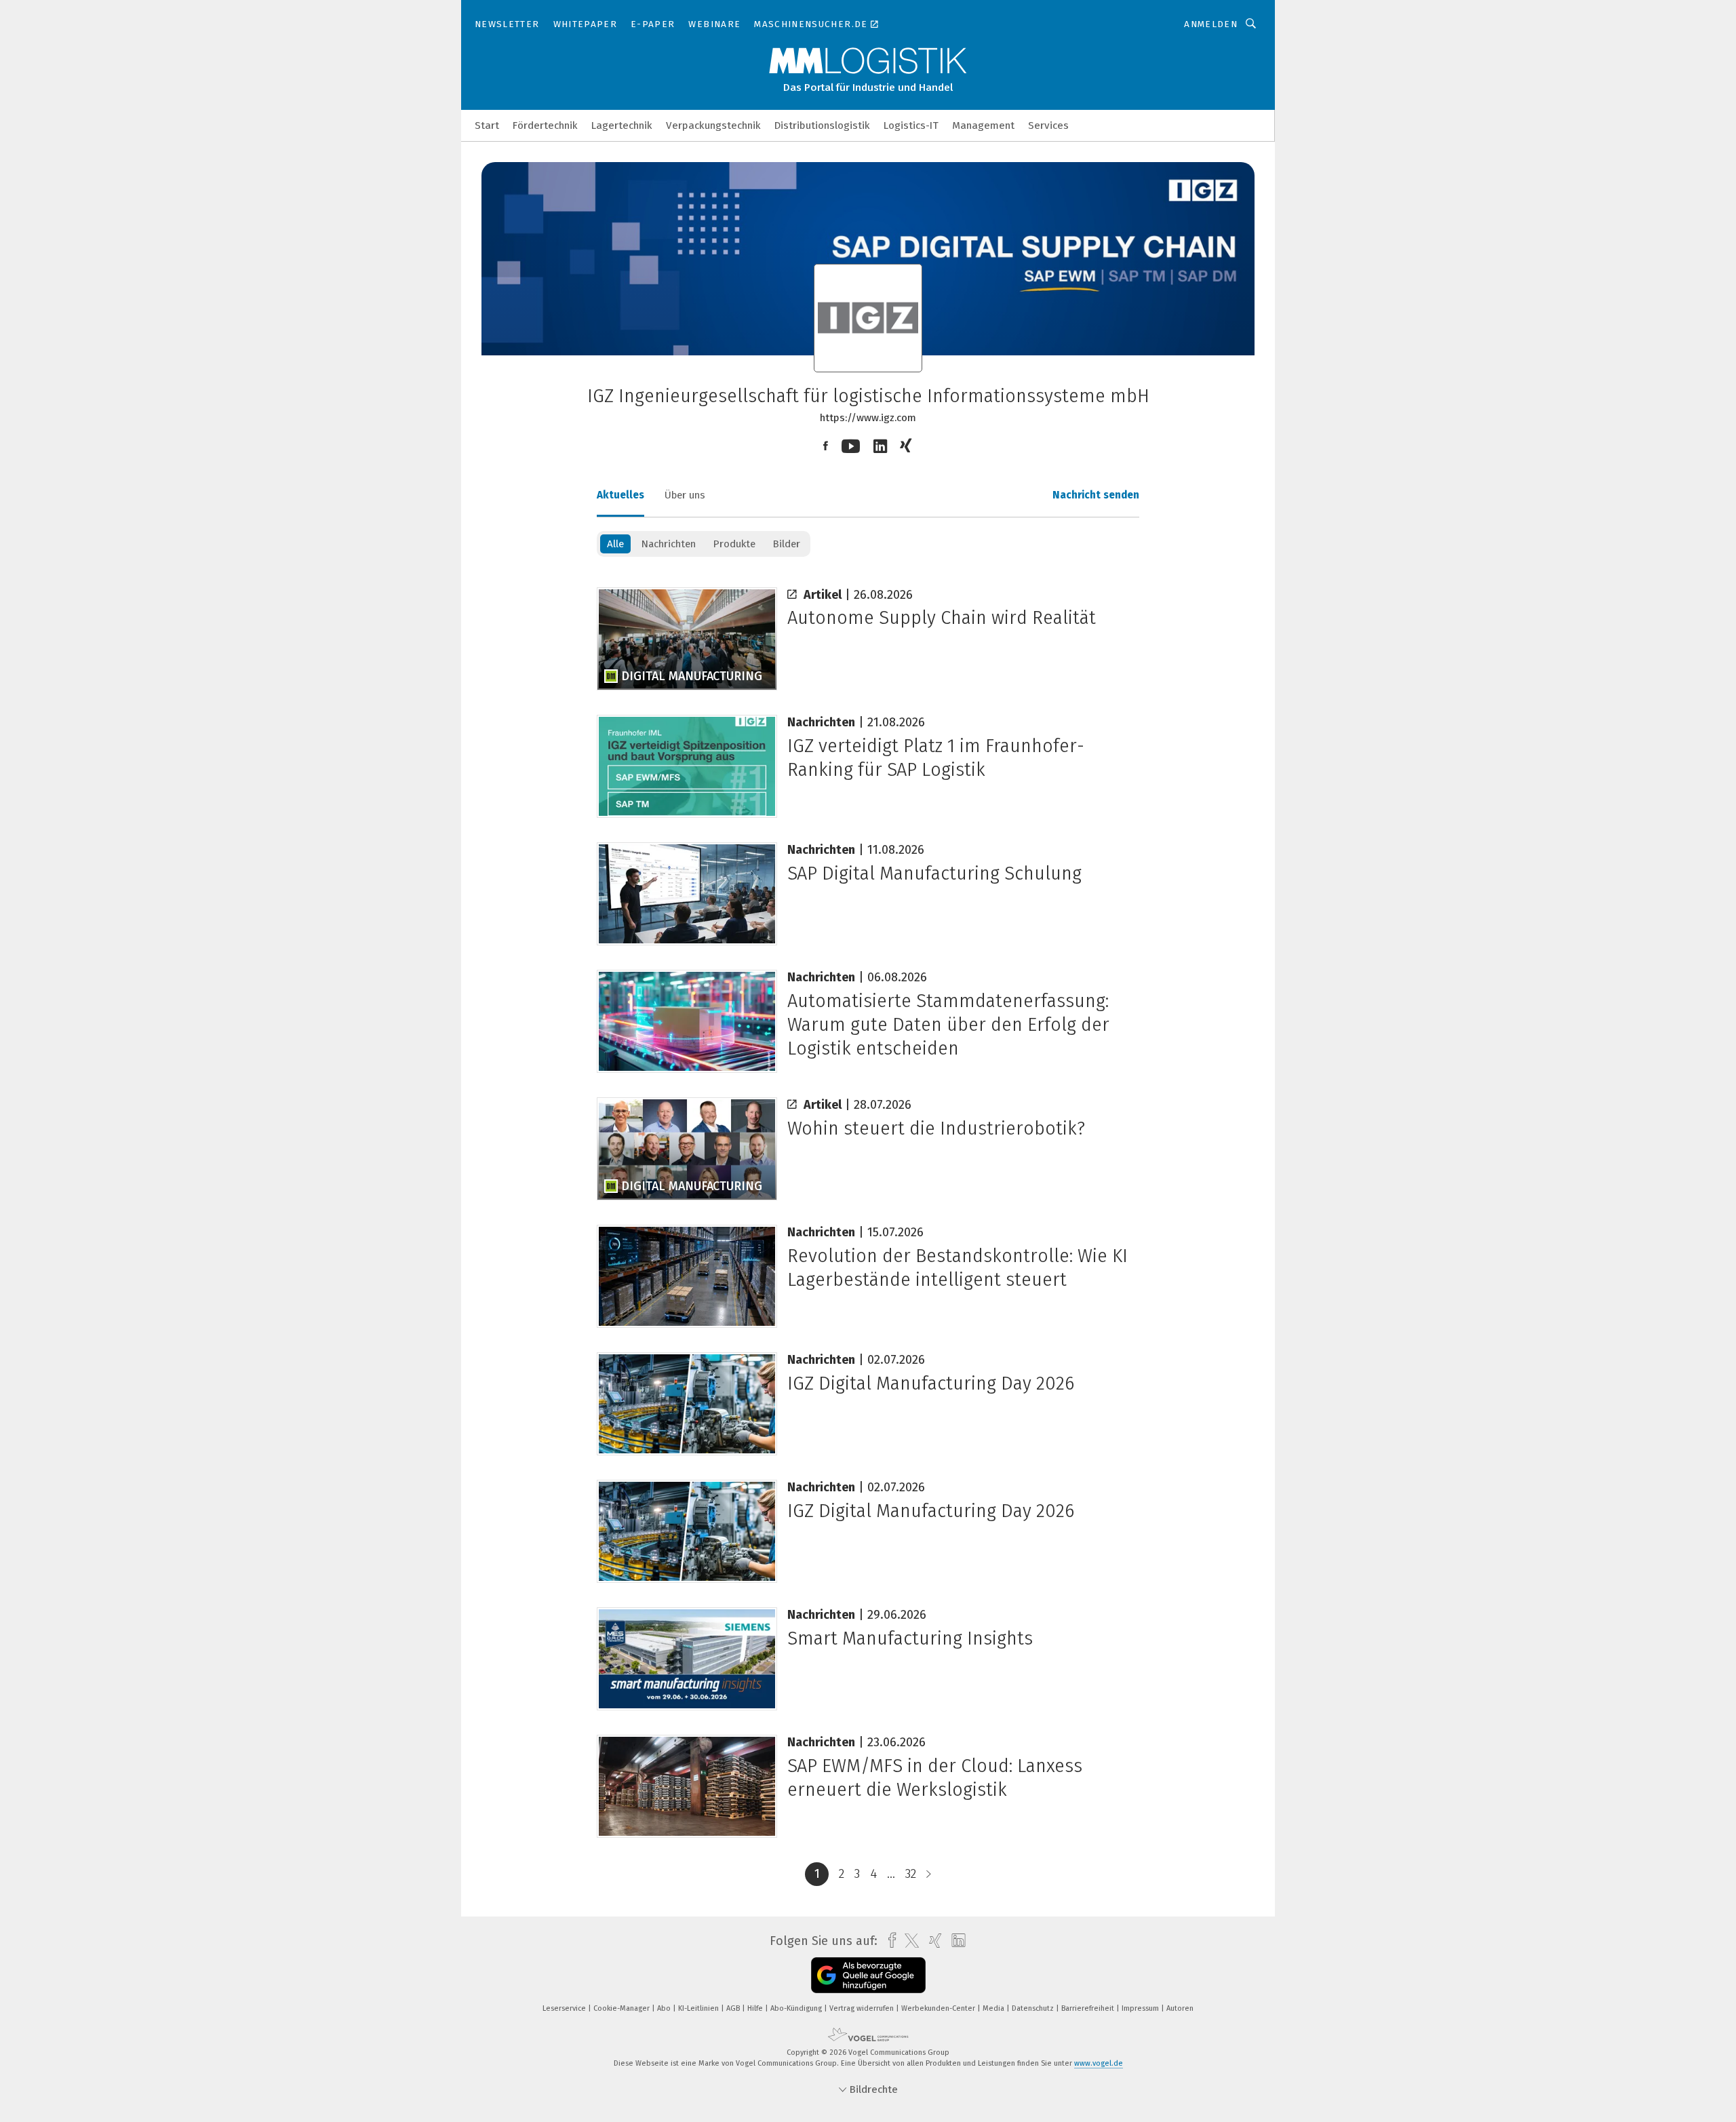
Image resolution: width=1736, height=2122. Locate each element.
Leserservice (565, 2008)
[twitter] (908, 1941)
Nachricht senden (1096, 495)
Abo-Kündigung (797, 2008)
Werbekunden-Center (939, 2008)
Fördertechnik (545, 125)
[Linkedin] (880, 447)
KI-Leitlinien (699, 2008)
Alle (615, 544)
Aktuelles (620, 495)
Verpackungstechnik (713, 125)
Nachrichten (668, 544)
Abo (665, 2008)
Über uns (685, 495)
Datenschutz (1034, 2008)
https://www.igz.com (868, 418)
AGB (734, 2008)
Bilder (786, 544)
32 (911, 1874)
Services (1048, 125)
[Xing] (907, 446)
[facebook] (889, 1941)
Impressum (1141, 2008)
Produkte (734, 544)
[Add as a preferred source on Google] (868, 1975)
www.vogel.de (1099, 2063)
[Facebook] (826, 446)
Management (983, 125)
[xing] (932, 1941)
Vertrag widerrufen (863, 2008)
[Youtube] (851, 447)
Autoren (1180, 2008)
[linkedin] (955, 1941)
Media (994, 2008)
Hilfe (756, 2008)
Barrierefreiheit (1089, 2008)
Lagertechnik (622, 125)
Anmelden (1211, 24)
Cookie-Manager (623, 2008)
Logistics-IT (911, 125)
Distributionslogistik (822, 125)
